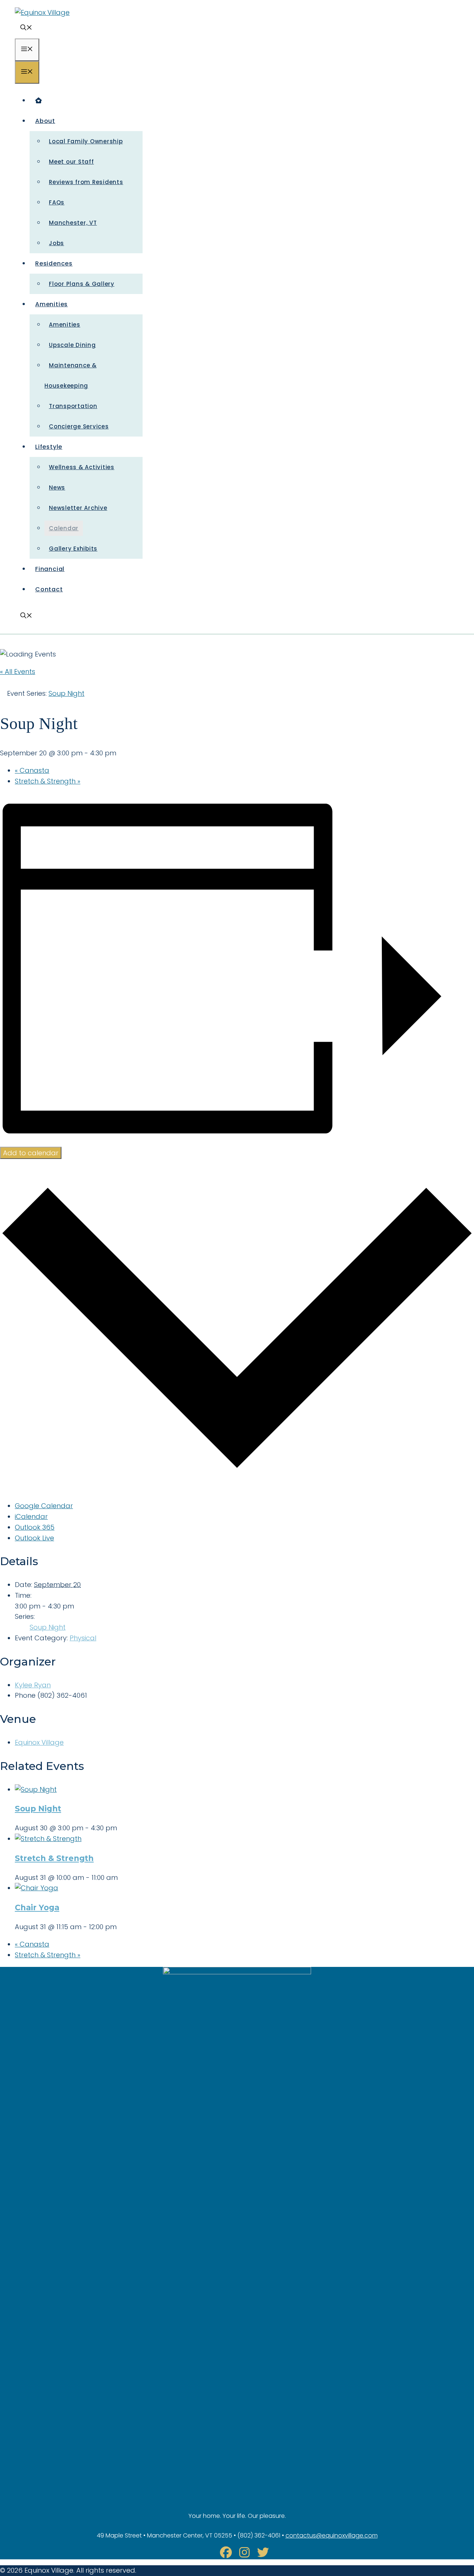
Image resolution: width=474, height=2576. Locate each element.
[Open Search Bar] (26, 28)
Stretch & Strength (48, 781)
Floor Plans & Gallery (82, 284)
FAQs (57, 202)
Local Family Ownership (86, 141)
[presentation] (36, 1789)
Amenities (51, 304)
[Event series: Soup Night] (121, 1828)
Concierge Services (79, 426)
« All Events (18, 671)
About (45, 121)
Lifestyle (49, 447)
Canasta (32, 770)
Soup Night (48, 1627)
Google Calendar (44, 1506)
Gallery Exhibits (73, 549)
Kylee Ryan (33, 1685)
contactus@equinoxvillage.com (332, 2535)
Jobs (56, 243)
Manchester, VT (73, 223)
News (57, 487)
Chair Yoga (37, 1907)
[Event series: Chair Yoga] (121, 1927)
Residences (54, 263)
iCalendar (31, 1516)
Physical (83, 1638)
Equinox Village (39, 1742)
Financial (50, 569)
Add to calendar (31, 1153)
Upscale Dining (72, 345)
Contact (49, 589)
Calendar (64, 528)
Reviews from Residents (86, 182)
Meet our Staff (71, 162)
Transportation (73, 406)
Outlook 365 (35, 1527)
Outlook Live (34, 1538)
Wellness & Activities (82, 467)
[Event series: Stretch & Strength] (122, 1877)
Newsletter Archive (78, 508)
